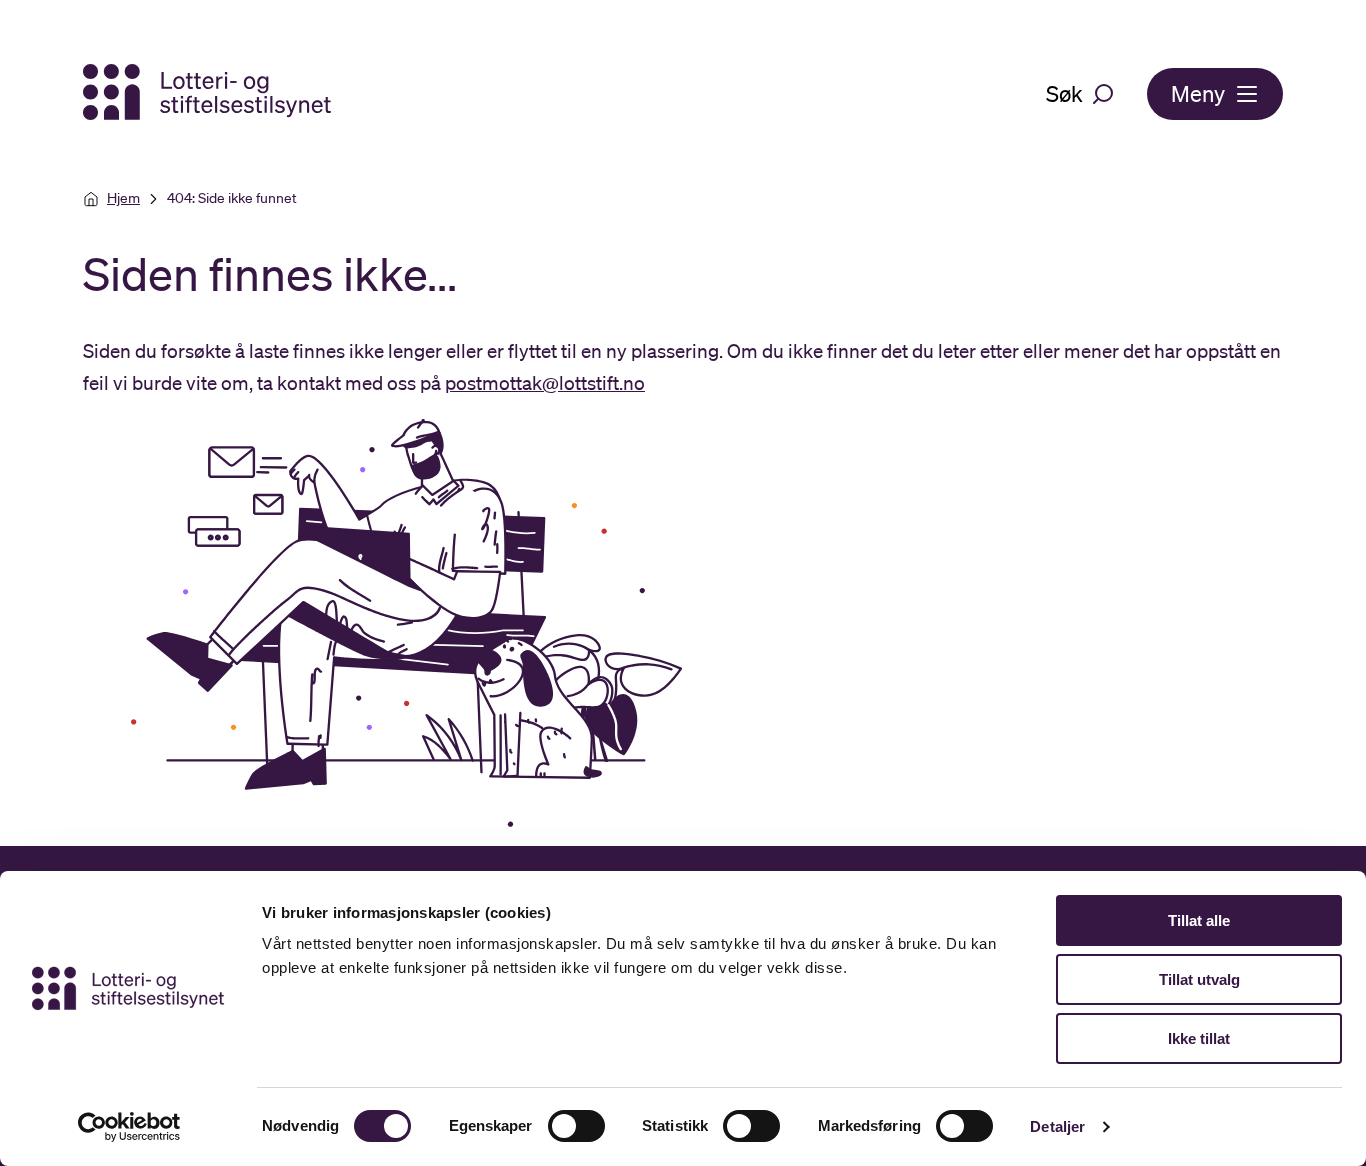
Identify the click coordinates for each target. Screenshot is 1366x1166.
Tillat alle (1199, 920)
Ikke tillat (1199, 1038)
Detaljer (1057, 1126)
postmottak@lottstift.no (545, 383)
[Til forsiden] (209, 93)
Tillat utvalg (1199, 979)
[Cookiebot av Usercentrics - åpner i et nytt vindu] (129, 1127)
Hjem (123, 198)
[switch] (576, 1126)
